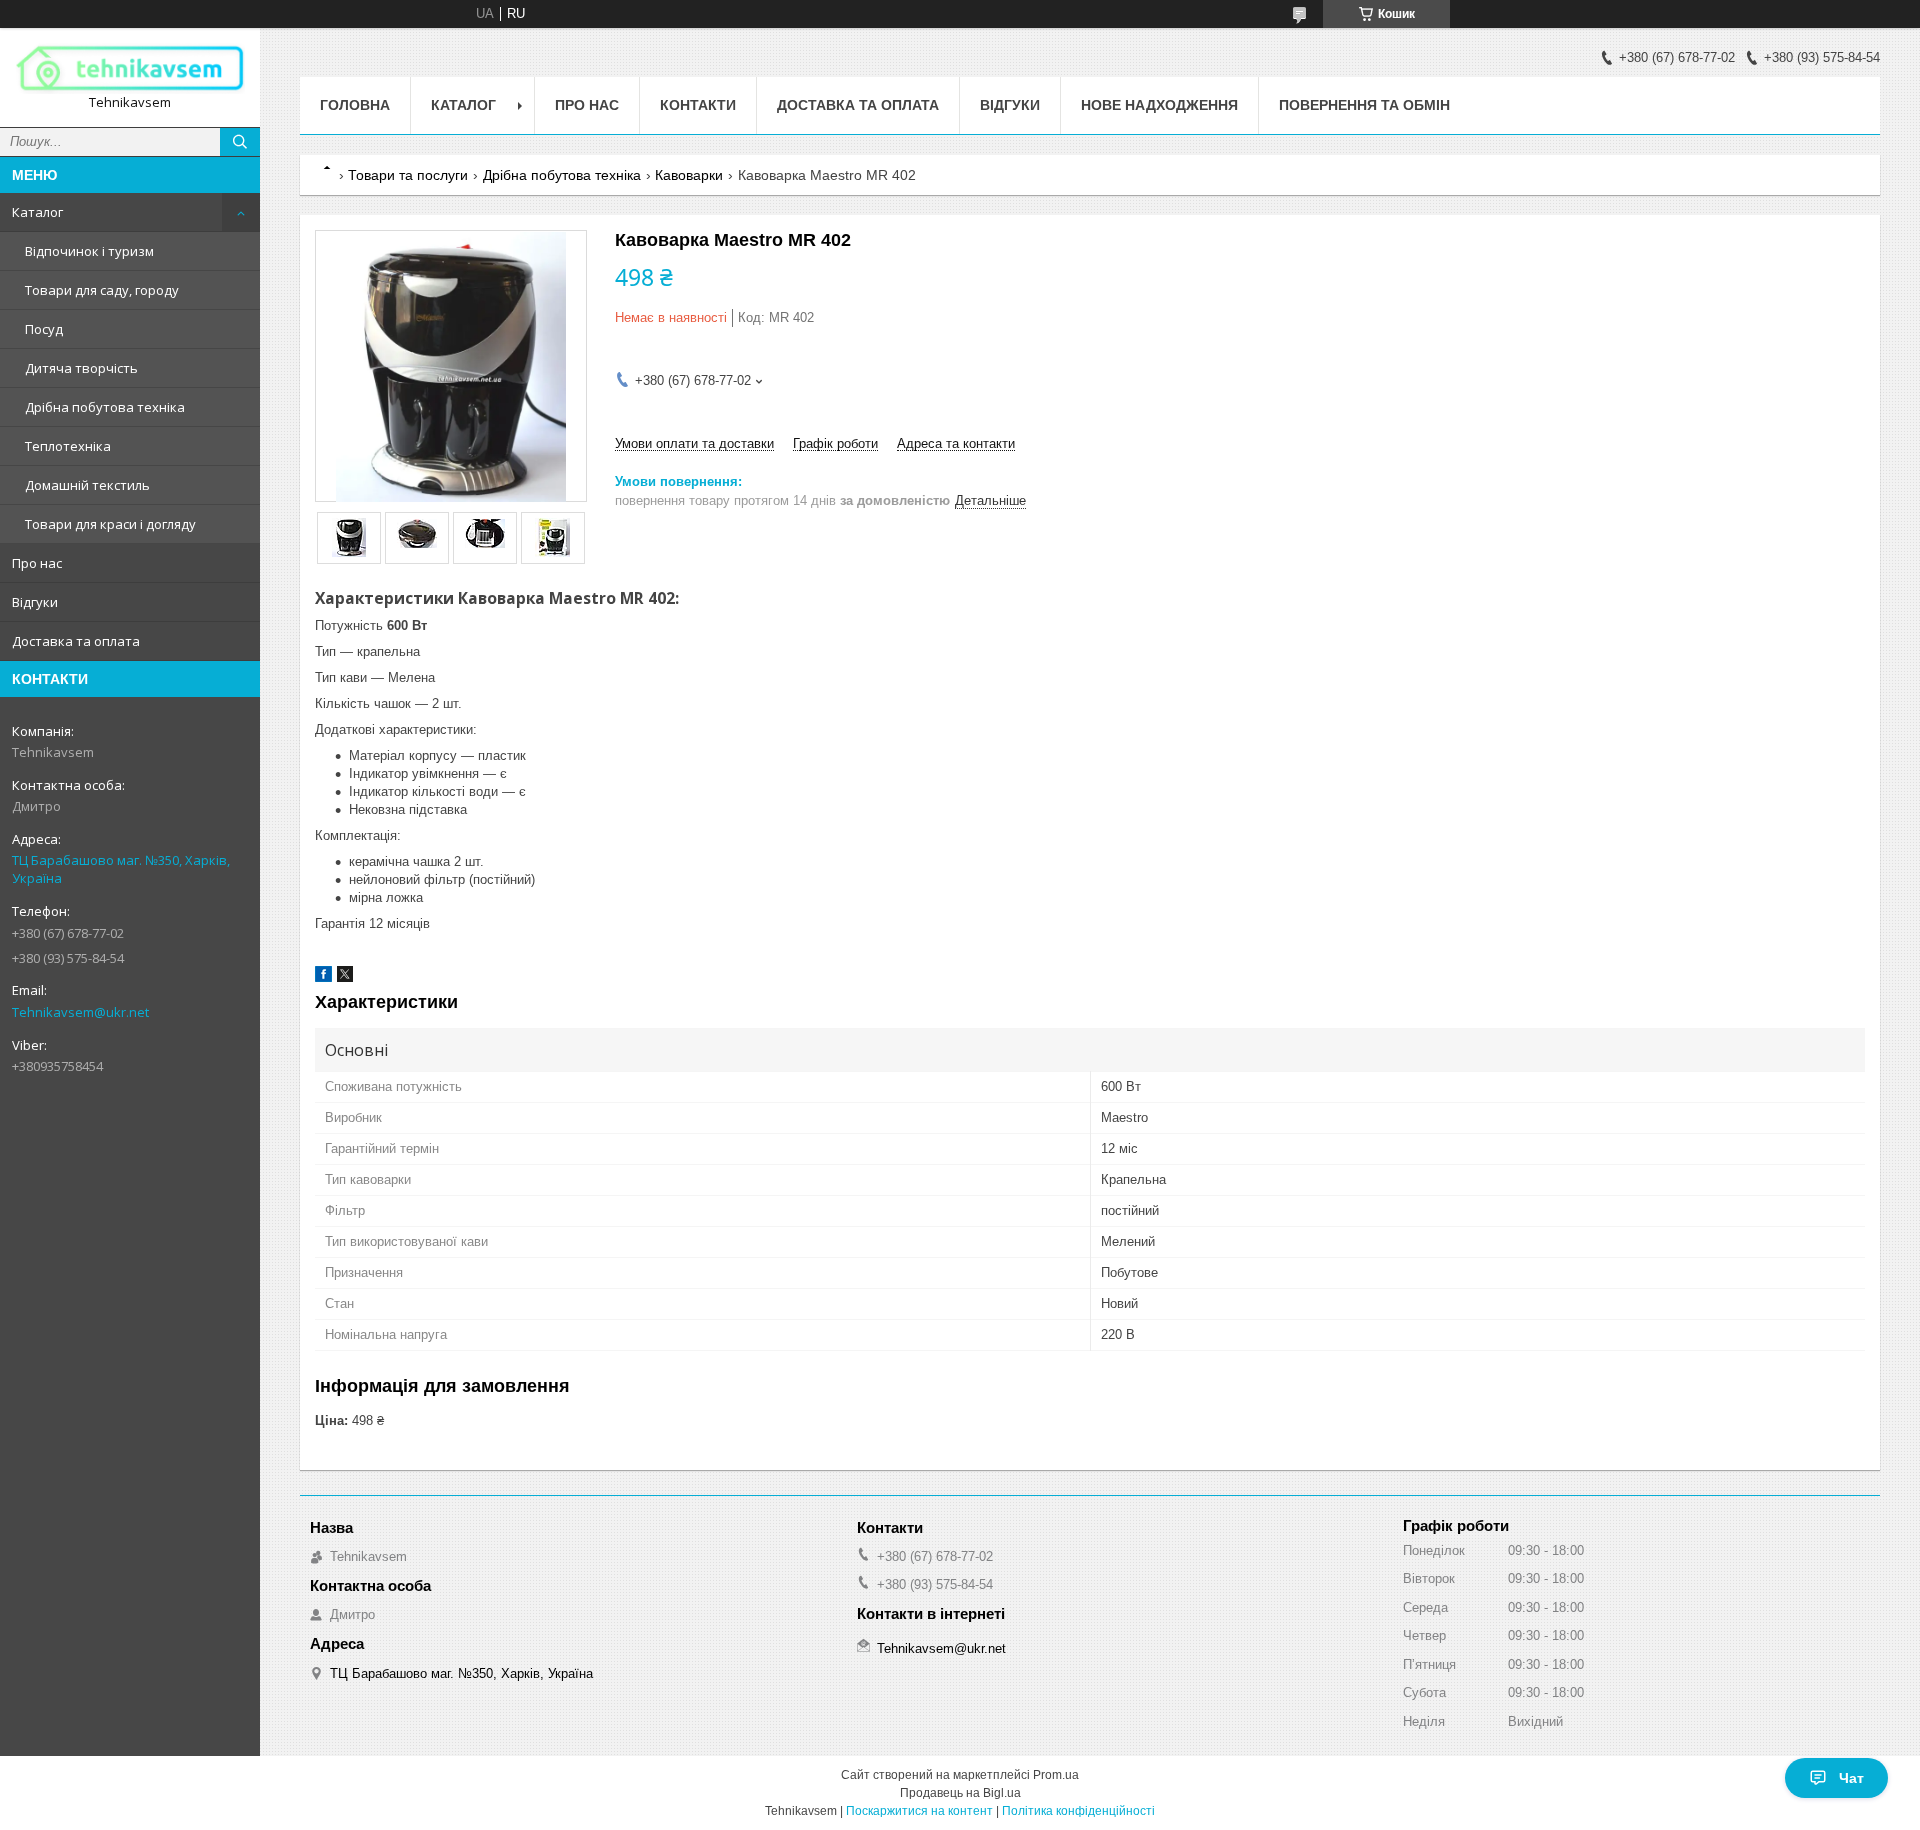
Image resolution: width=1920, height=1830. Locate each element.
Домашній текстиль (87, 485)
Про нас (37, 563)
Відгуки (35, 602)
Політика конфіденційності (1078, 1811)
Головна (355, 105)
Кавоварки (689, 175)
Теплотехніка (68, 446)
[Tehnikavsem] (130, 68)
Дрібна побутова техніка (105, 407)
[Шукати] (240, 142)
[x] (345, 977)
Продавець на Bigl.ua (960, 1793)
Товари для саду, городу (102, 290)
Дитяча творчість (81, 368)
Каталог (37, 212)
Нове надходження (1159, 105)
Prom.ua (1056, 1775)
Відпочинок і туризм (89, 251)
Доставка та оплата (76, 641)
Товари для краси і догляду (110, 524)
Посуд (44, 329)
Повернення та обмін (1364, 105)
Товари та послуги (408, 175)
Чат (1851, 1778)
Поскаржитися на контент (919, 1811)
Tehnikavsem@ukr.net (80, 1012)
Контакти (698, 105)
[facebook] (323, 977)
